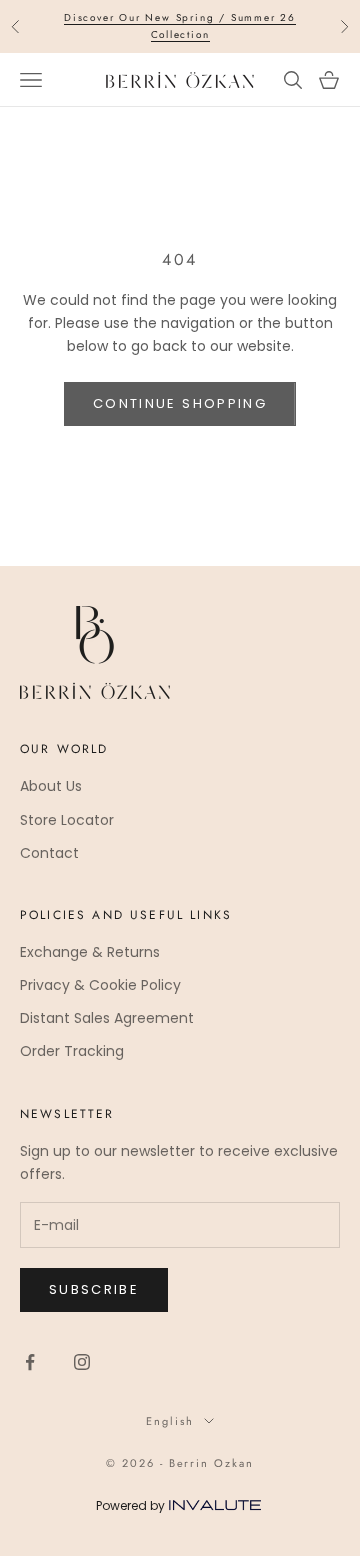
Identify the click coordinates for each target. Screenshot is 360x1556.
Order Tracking (72, 1051)
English (170, 1421)
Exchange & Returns (90, 952)
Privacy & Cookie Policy (100, 985)
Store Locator (67, 820)
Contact (49, 853)
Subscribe (94, 1289)
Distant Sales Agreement (107, 1018)
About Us (51, 786)
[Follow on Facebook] (30, 1362)
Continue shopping (180, 403)
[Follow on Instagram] (82, 1362)
